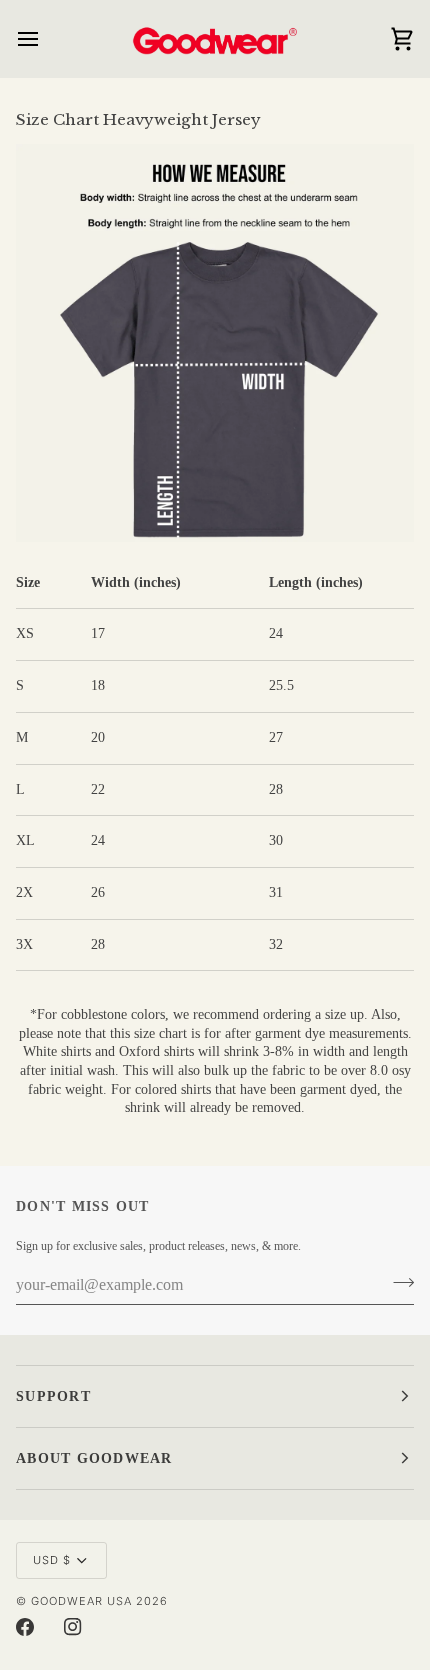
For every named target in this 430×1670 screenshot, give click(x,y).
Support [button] (53, 1396)
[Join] (397, 1283)
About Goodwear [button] (94, 1458)
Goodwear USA (81, 1601)
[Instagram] (73, 1627)
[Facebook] (25, 1627)
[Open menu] (46, 38)
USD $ (52, 1560)
